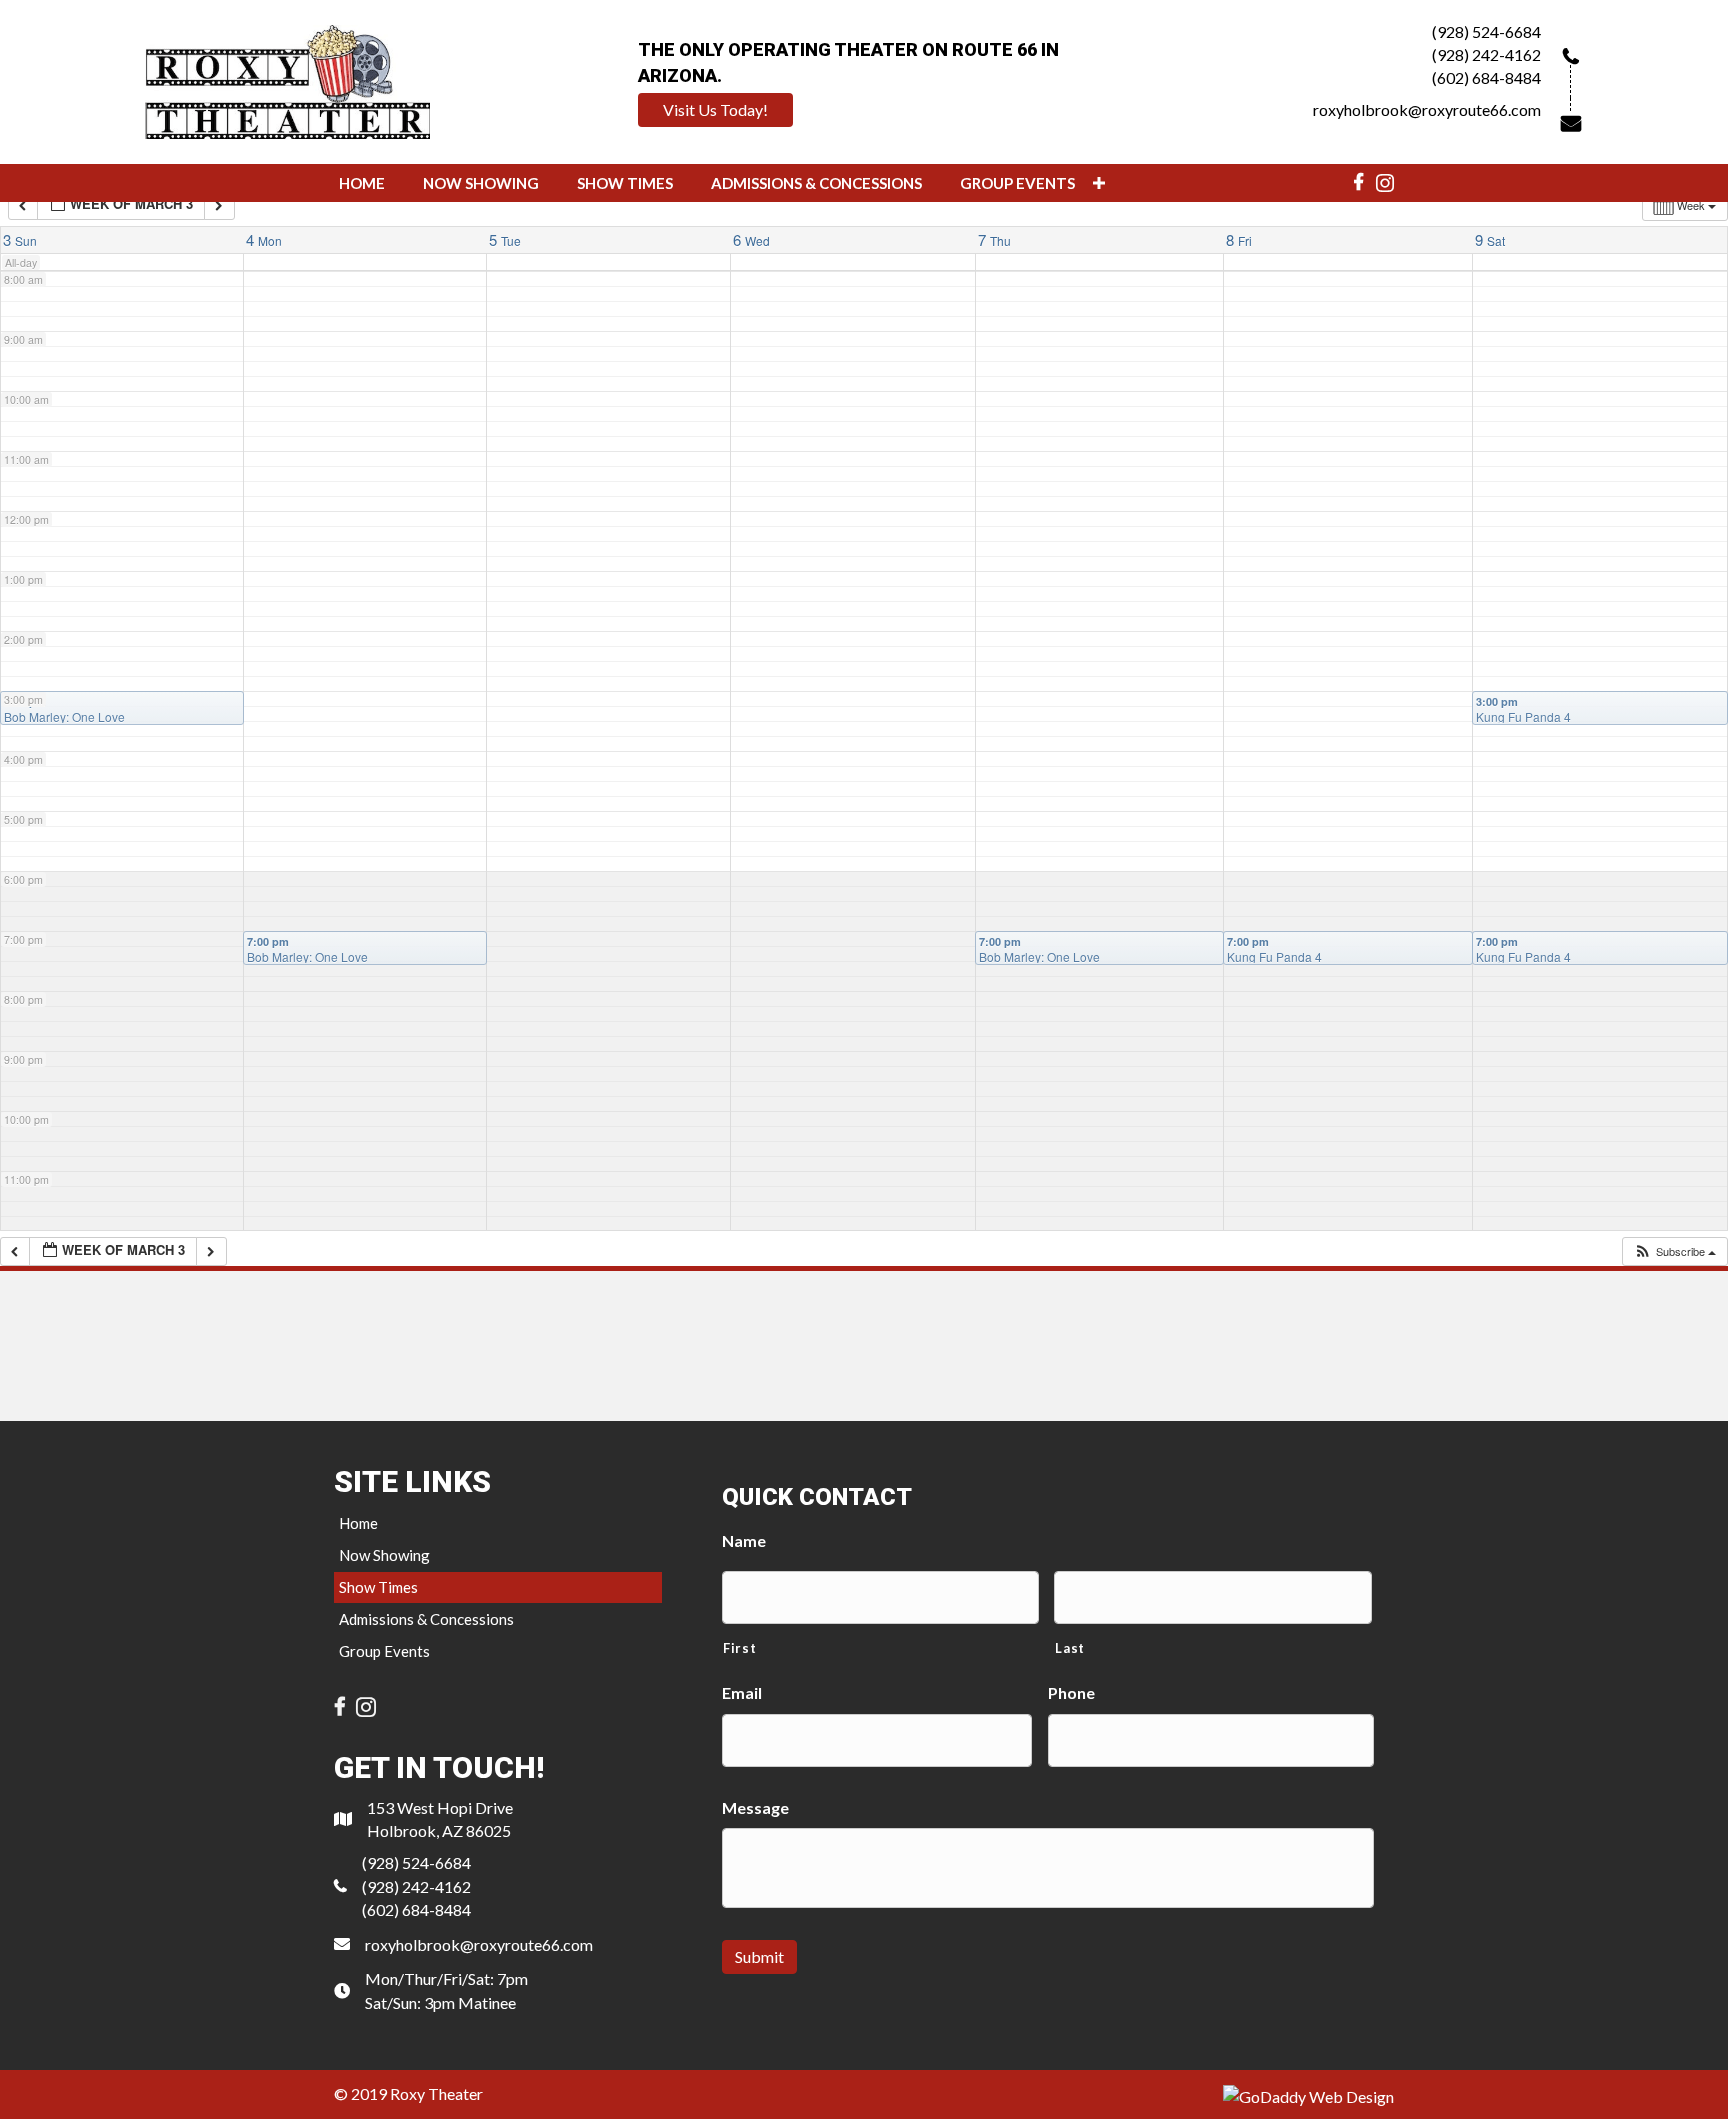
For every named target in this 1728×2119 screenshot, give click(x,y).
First (739, 1648)
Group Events (384, 1651)
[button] (715, 110)
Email (742, 1692)
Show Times (378, 1587)
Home (358, 1523)
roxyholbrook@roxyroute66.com (1427, 109)
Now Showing (384, 1555)
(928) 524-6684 (1486, 31)
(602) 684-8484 (1486, 77)
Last (1070, 1648)
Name (744, 1540)
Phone (1071, 1692)
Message (755, 1807)
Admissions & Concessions (426, 1619)
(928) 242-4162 (1486, 54)
